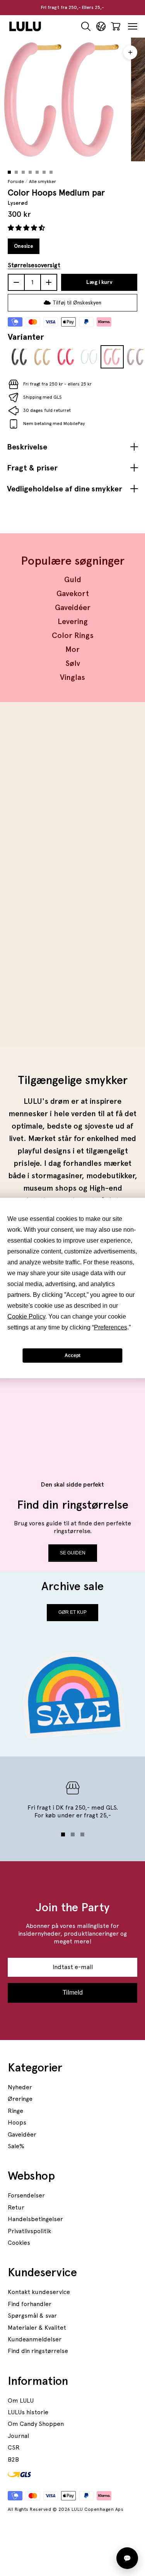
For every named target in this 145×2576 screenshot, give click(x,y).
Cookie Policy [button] (26, 1317)
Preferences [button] (111, 1327)
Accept (72, 1355)
